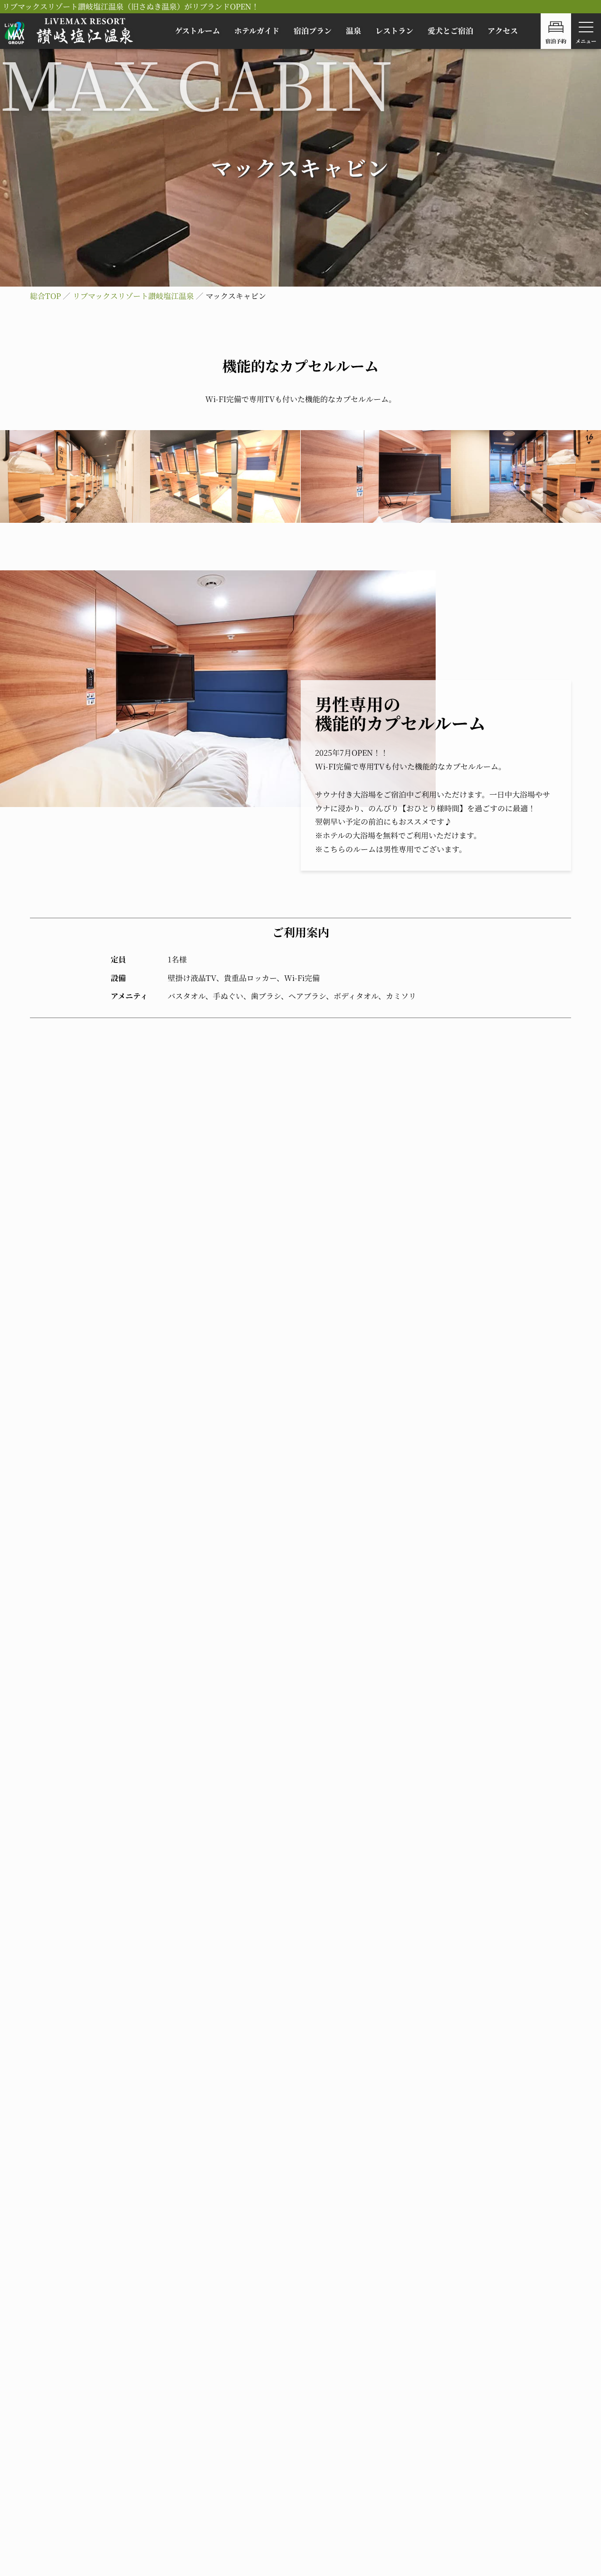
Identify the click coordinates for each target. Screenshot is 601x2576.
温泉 (353, 31)
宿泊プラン (313, 31)
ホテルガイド (257, 31)
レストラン (394, 31)
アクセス (503, 31)
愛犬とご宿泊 (450, 31)
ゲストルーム (197, 31)
